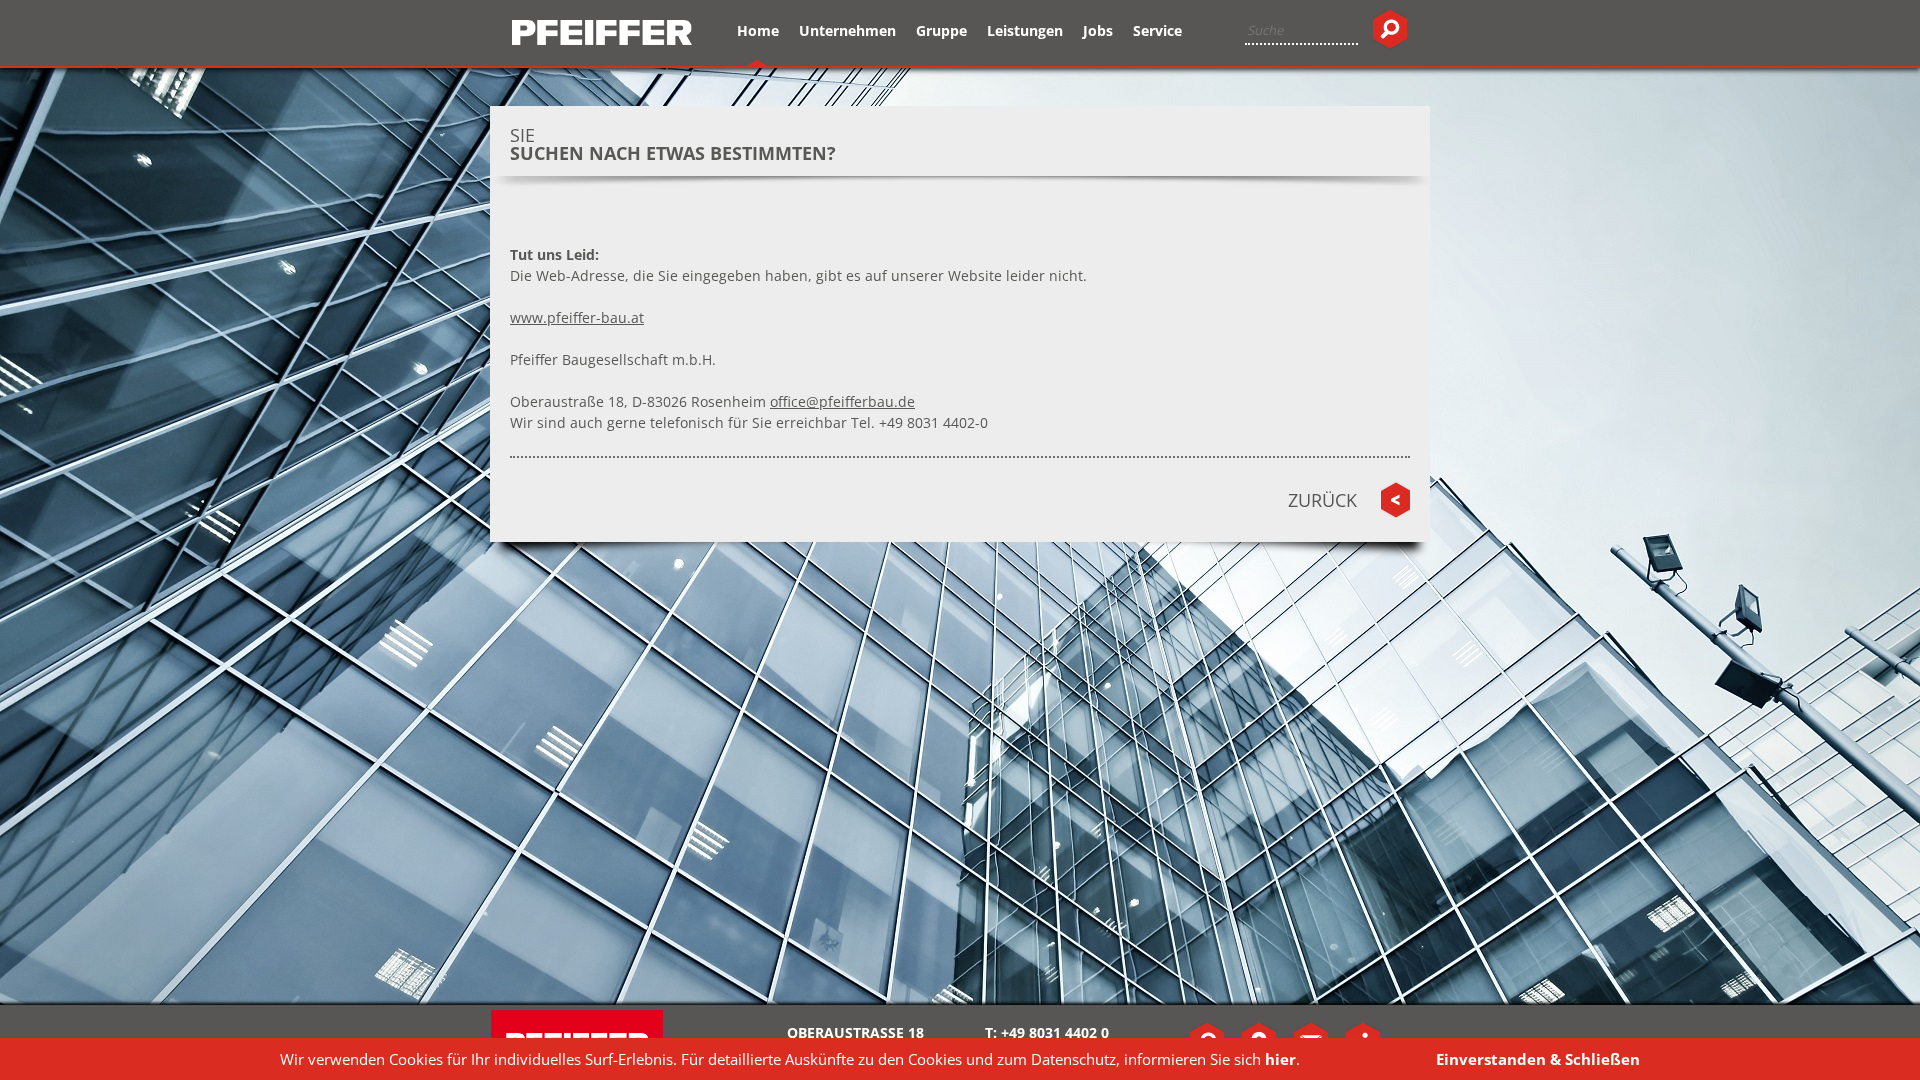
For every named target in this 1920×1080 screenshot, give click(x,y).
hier (1280, 1059)
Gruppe (941, 30)
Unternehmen (847, 30)
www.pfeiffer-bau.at (577, 317)
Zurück (1322, 500)
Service (1157, 30)
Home (758, 30)
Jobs (1098, 30)
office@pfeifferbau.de (842, 401)
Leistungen (1025, 30)
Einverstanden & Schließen (1538, 1059)
